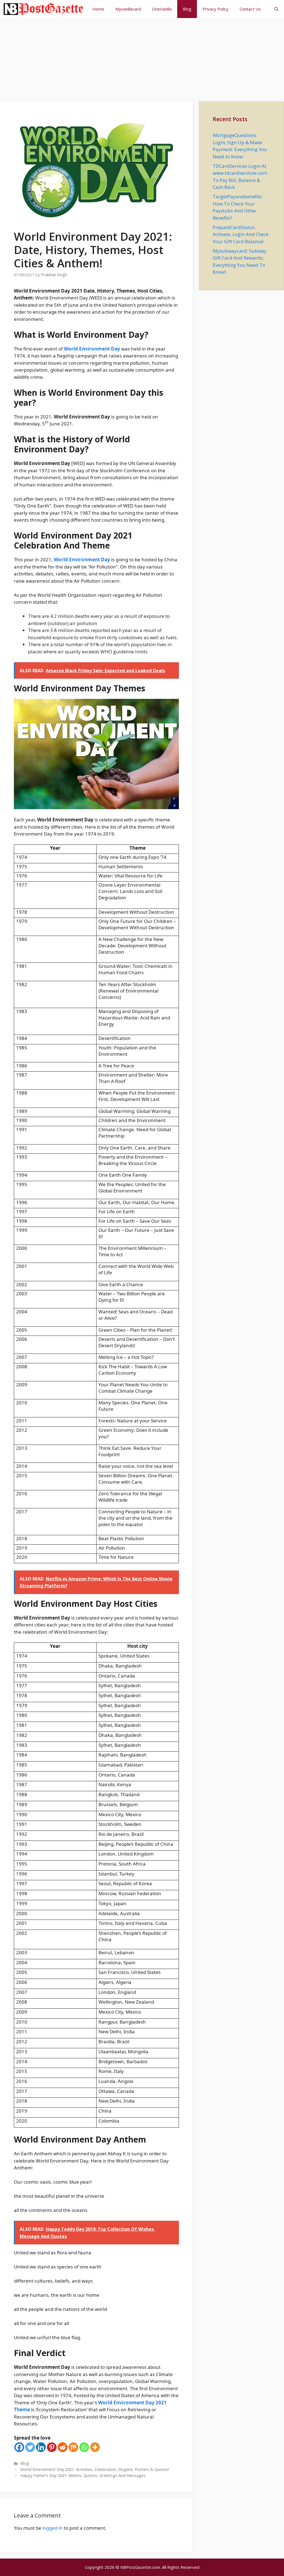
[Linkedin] (41, 2447)
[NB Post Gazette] (43, 9)
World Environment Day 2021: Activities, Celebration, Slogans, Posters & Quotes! (95, 2469)
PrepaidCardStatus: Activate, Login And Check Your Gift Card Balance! (241, 234)
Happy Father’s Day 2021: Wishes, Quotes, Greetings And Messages (83, 2475)
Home (98, 9)
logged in (53, 2528)
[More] (95, 2447)
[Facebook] (19, 2447)
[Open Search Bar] (276, 9)
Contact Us (250, 9)
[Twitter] (30, 2447)
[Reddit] (63, 2447)
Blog (187, 9)
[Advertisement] (142, 57)
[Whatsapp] (84, 2447)
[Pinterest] (52, 2447)
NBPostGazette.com (140, 2567)
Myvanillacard (128, 9)
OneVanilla (162, 9)
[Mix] (73, 2447)
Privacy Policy (215, 9)
